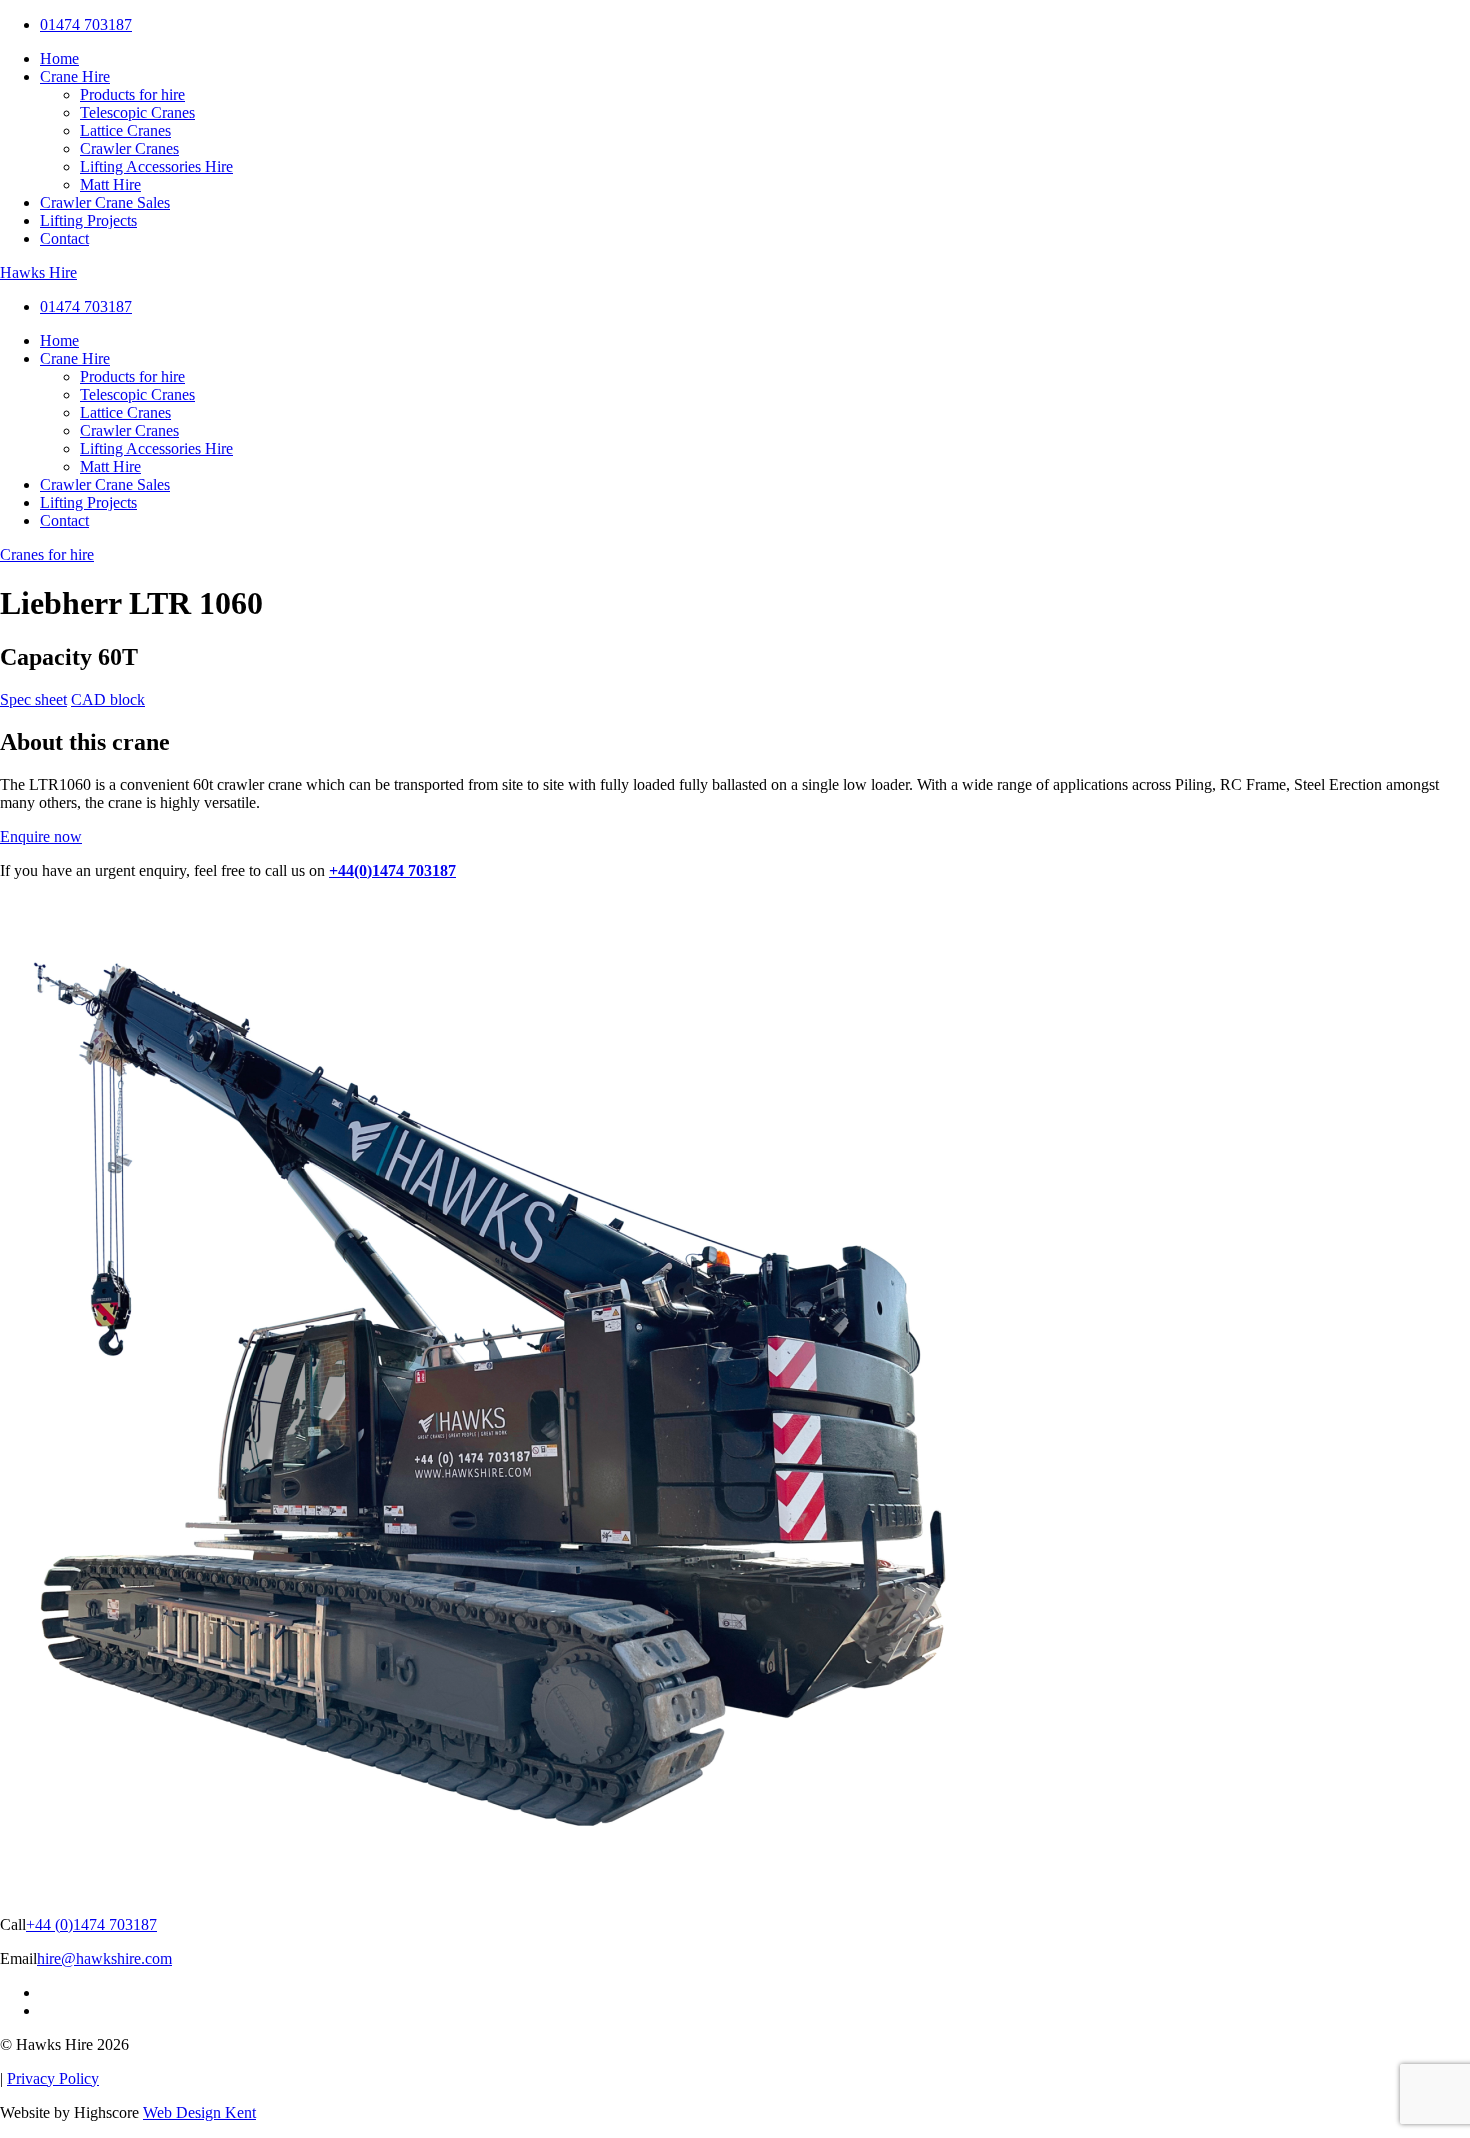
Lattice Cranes (125, 130)
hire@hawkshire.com (104, 1958)
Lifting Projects (88, 220)
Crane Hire (75, 76)
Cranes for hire (47, 554)
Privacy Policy (53, 2078)
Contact (64, 238)
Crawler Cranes (129, 148)
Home (59, 58)
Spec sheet (33, 699)
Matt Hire (110, 184)
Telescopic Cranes (137, 112)
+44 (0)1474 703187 (91, 1924)
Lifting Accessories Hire (156, 166)
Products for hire (132, 94)
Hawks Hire (38, 272)
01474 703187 (86, 24)
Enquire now (41, 836)
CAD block (108, 699)
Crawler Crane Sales (105, 202)
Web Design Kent (199, 2112)
